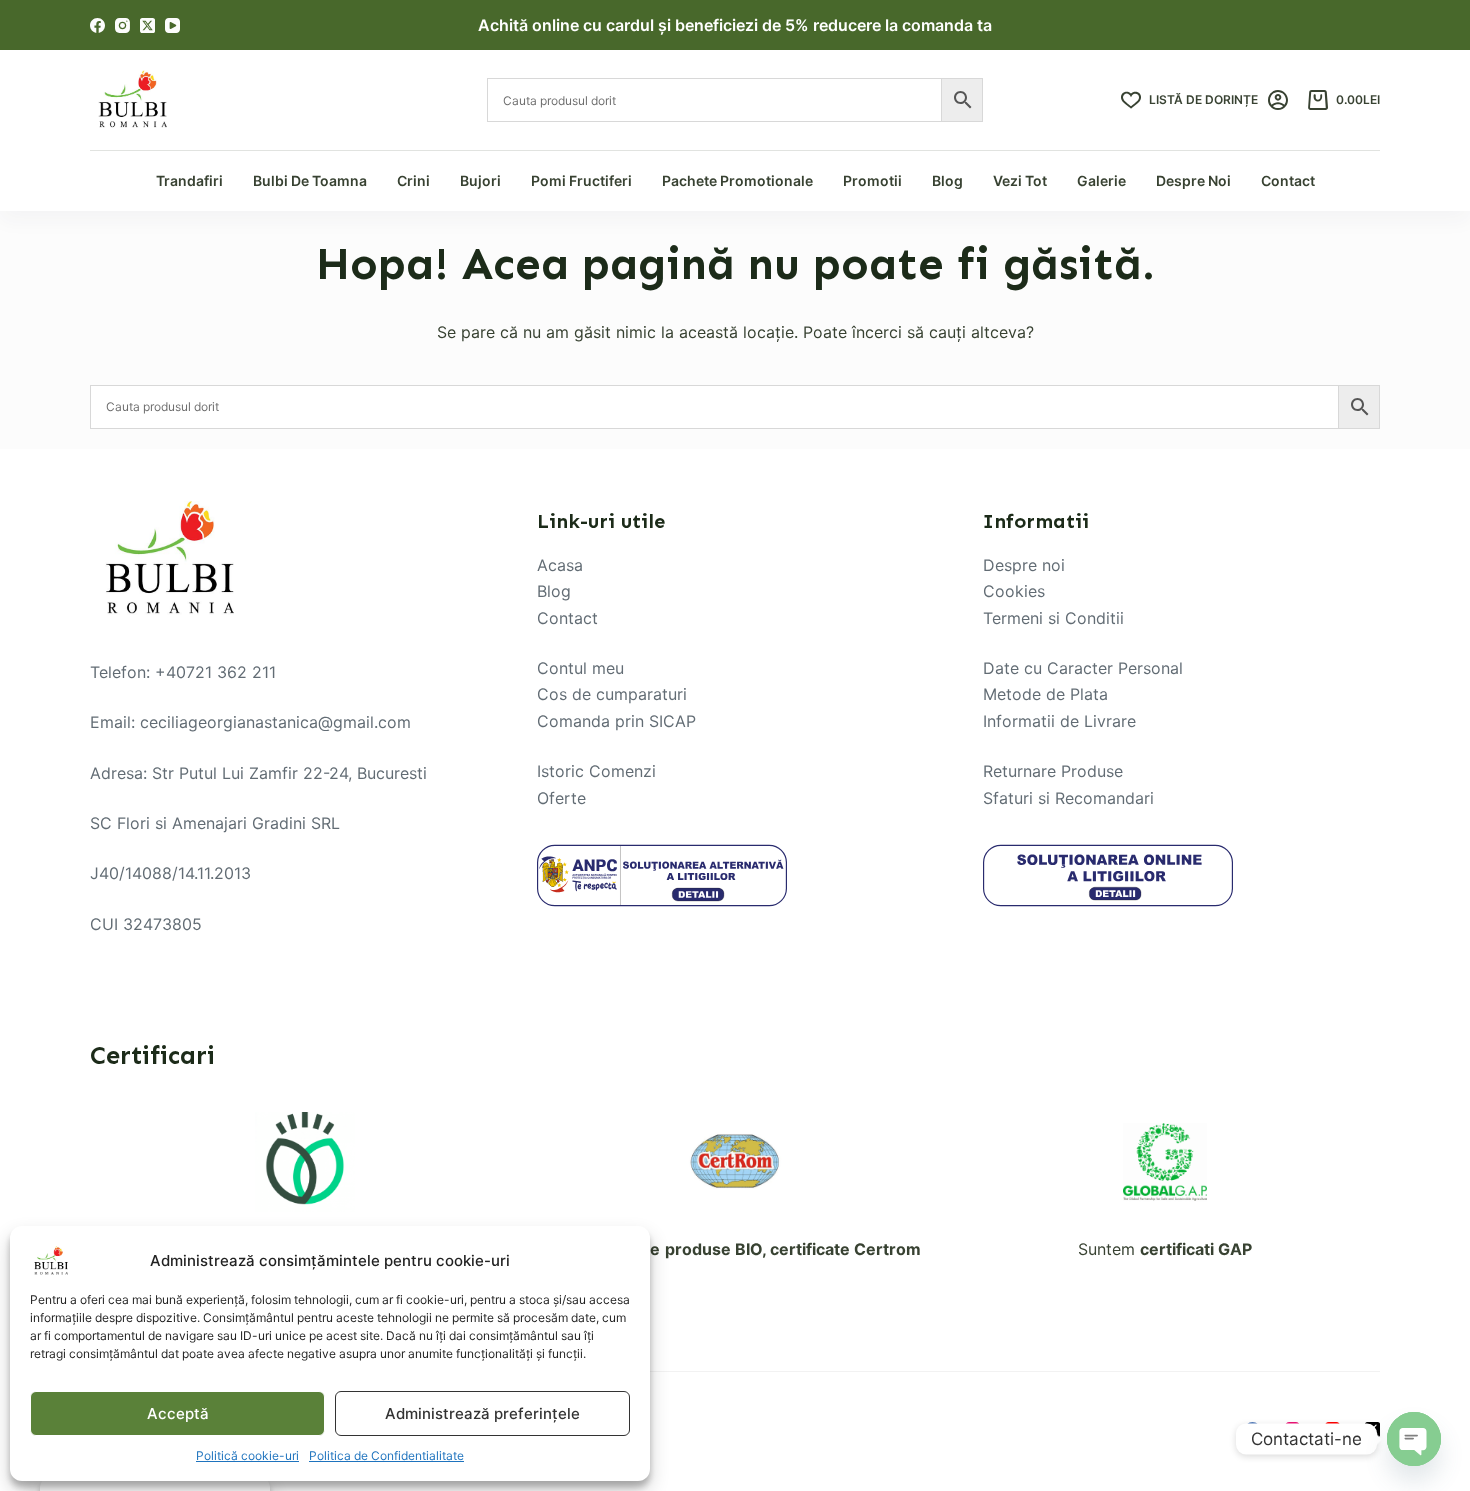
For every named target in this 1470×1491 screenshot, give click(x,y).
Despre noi (1024, 565)
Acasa (560, 565)
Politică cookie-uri (247, 1455)
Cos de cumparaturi (612, 694)
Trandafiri (189, 180)
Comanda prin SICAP (616, 721)
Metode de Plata (1045, 694)
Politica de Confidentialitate (386, 1455)
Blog (947, 180)
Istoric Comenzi (596, 771)
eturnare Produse (1058, 771)
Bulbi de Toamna (310, 180)
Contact (1288, 180)
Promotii (872, 180)
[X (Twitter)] (147, 25)
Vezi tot (1020, 180)
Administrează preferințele (482, 1413)
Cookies (1014, 591)
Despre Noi (1193, 180)
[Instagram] (122, 25)
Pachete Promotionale (737, 180)
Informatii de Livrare (1059, 721)
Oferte (561, 798)
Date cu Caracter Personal (1083, 668)
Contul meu (580, 668)
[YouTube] (172, 25)
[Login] (1278, 100)
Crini (413, 180)
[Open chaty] (1414, 1439)
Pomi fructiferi (581, 180)
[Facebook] (97, 25)
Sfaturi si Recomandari (1068, 798)
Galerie (1101, 180)
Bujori (480, 180)
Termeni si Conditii (1053, 618)
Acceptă (178, 1413)
